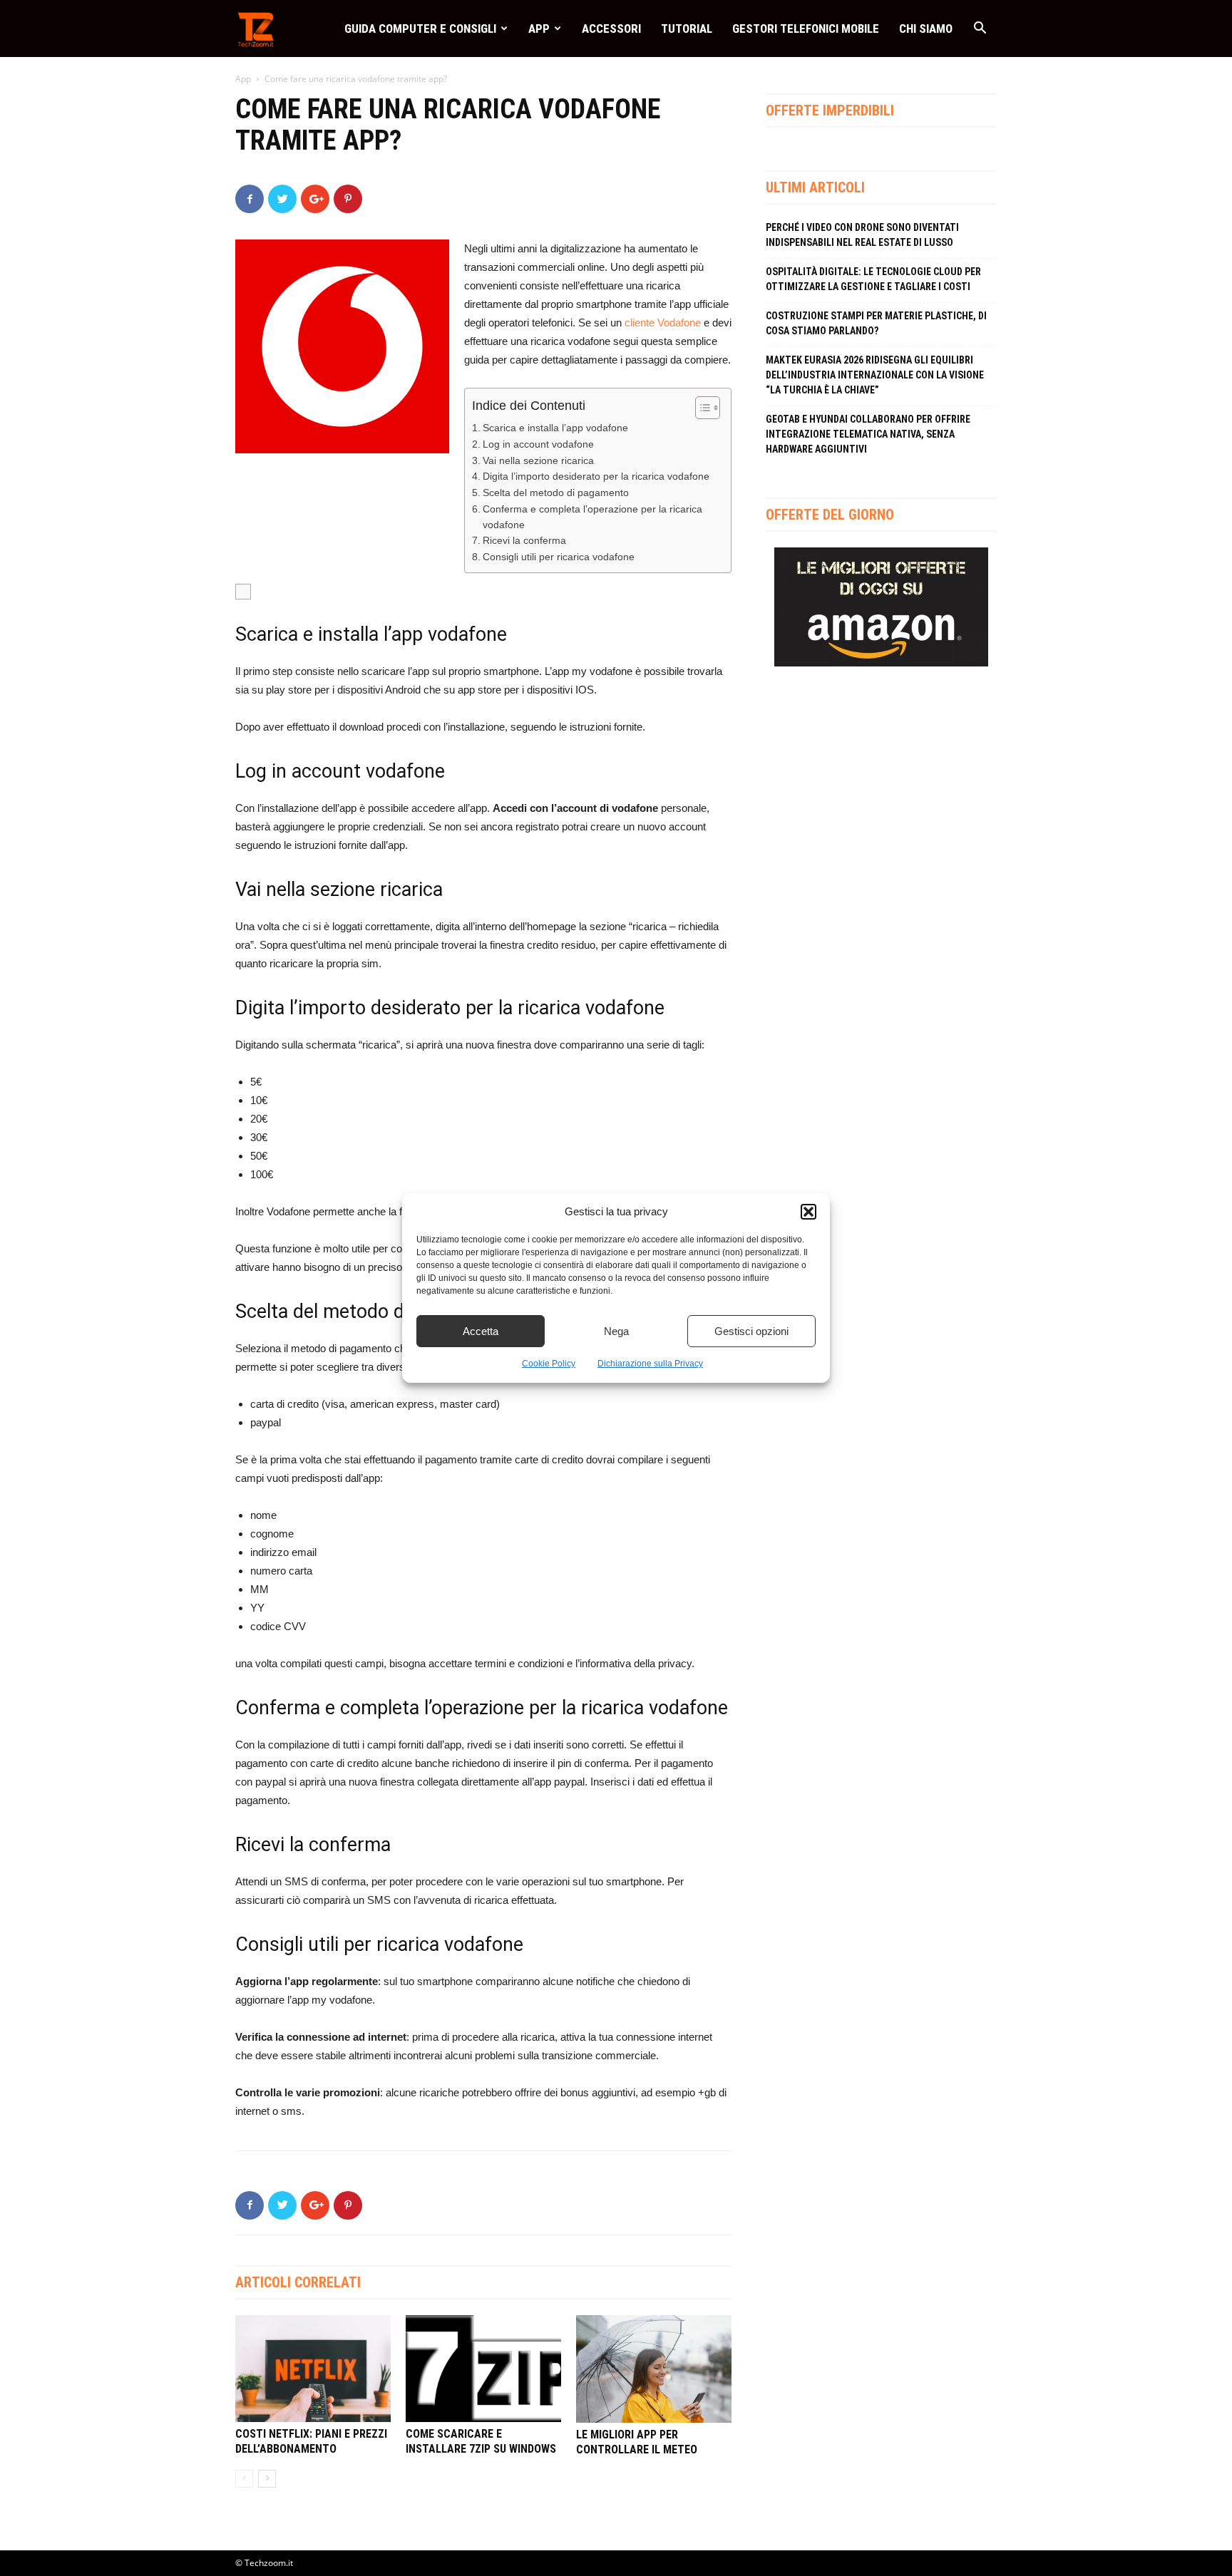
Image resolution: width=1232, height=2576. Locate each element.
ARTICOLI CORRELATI (298, 2282)
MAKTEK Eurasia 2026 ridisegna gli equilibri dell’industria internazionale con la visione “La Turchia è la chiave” (875, 375)
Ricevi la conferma (524, 541)
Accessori (611, 29)
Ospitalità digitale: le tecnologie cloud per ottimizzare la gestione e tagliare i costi (873, 279)
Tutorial (687, 29)
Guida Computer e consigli (420, 29)
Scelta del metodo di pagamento (556, 493)
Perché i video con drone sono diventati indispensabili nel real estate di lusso (862, 235)
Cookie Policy (549, 1364)
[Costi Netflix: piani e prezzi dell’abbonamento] (313, 2369)
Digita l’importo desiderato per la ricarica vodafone (596, 476)
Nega (616, 1331)
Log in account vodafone (538, 444)
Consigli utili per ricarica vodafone (559, 557)
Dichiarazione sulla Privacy (650, 1364)
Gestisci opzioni (751, 1331)
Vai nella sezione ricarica (538, 461)
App (539, 29)
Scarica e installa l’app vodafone (555, 428)
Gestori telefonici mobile (806, 29)
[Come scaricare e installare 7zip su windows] (483, 2369)
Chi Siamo (926, 29)
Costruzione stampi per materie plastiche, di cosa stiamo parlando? (876, 323)
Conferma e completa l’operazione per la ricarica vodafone (592, 517)
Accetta (481, 1331)
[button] (808, 1212)
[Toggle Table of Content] (700, 408)
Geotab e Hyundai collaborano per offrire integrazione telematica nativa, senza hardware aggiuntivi (868, 434)
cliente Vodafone (663, 323)
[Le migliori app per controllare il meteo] (654, 2369)
